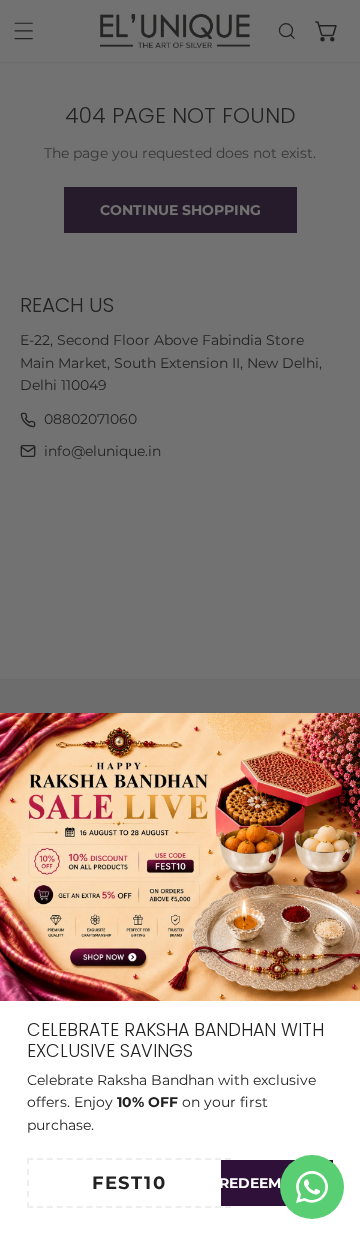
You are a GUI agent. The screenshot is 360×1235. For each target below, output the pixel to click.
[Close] (336, 735)
